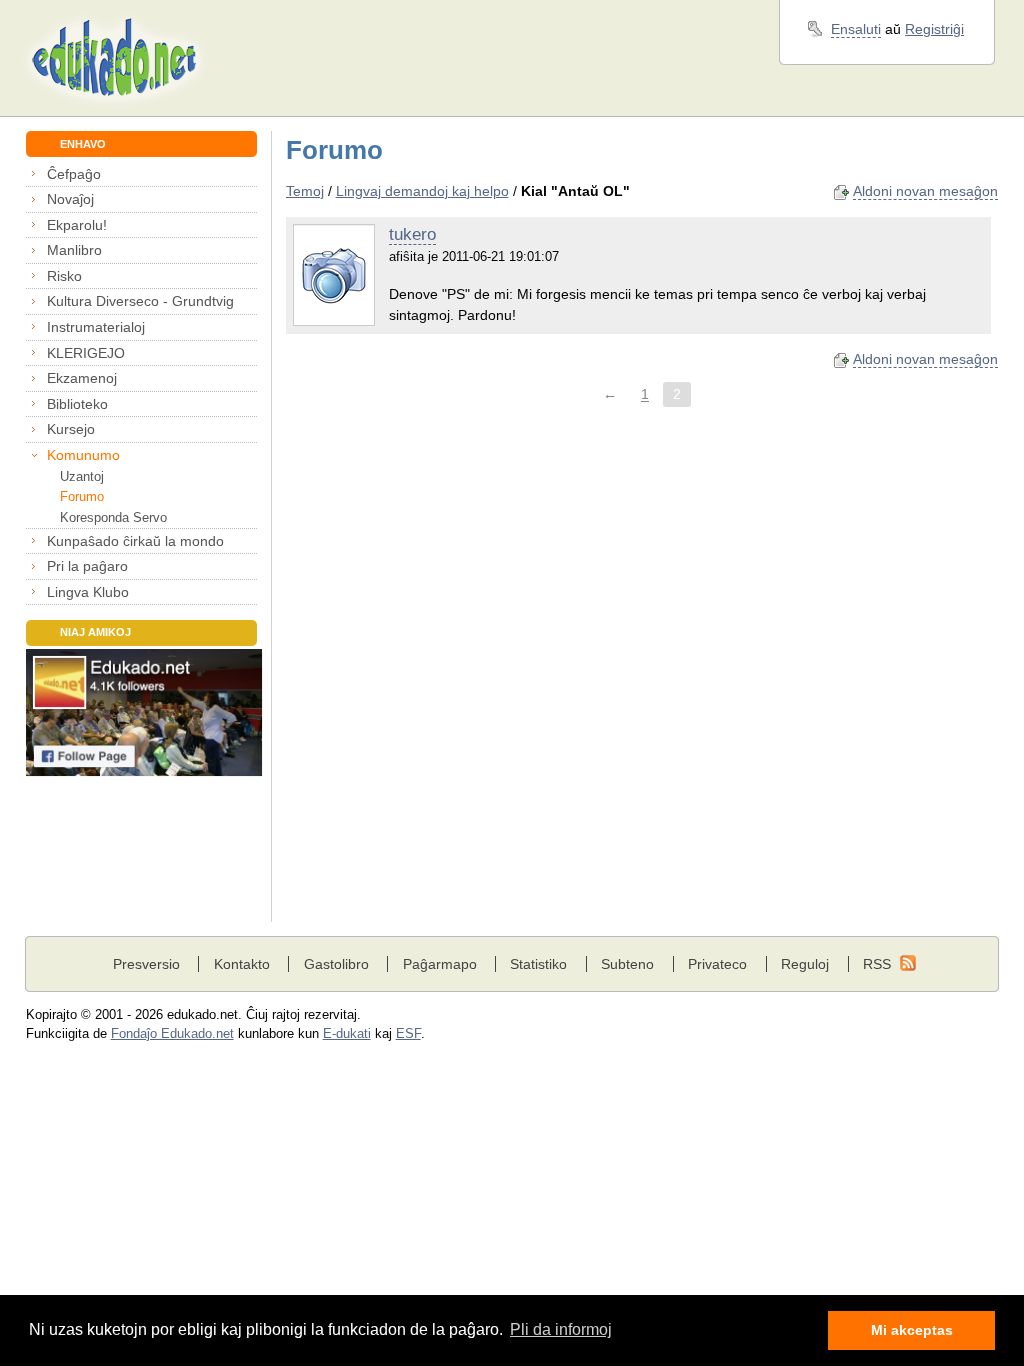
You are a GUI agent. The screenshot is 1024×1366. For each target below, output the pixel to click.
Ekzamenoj (82, 378)
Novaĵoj (70, 199)
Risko (64, 276)
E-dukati (347, 1034)
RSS (877, 964)
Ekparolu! (77, 225)
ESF (408, 1034)
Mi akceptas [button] (912, 1330)
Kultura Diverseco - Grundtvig (140, 301)
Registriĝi (934, 29)
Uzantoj (82, 476)
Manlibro (74, 250)
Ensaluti (856, 29)
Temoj (305, 191)
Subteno (627, 964)
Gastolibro (336, 964)
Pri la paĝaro (87, 566)
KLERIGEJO (86, 353)
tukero (412, 234)
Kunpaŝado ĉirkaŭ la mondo (135, 541)
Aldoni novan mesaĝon (925, 191)
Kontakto (242, 964)
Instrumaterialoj (96, 327)
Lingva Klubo (88, 592)
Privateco (717, 964)
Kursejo (71, 429)
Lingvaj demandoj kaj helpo (422, 191)
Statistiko (538, 964)
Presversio (146, 964)
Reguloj (805, 964)
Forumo (82, 496)
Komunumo (83, 455)
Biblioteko (77, 404)
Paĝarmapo (440, 964)
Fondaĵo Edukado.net (172, 1034)
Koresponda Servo (113, 517)
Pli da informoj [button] (561, 1329)
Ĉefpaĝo (74, 174)
